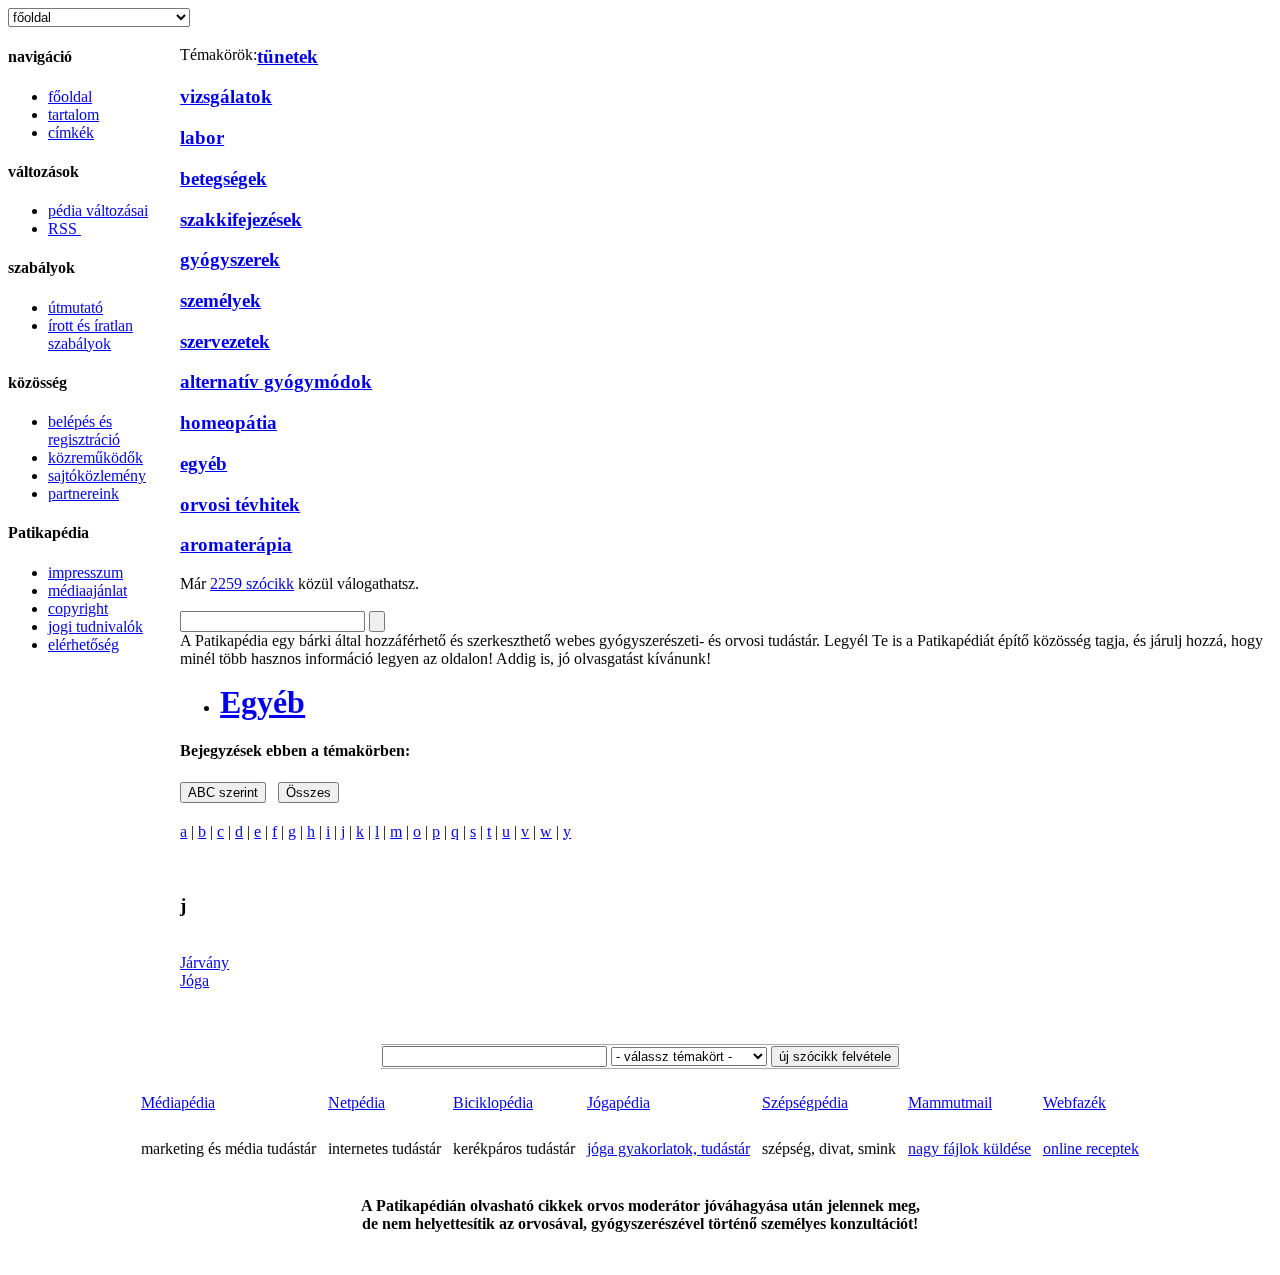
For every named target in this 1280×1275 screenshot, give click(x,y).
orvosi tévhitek (240, 504)
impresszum (85, 572)
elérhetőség (83, 644)
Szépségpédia (805, 1102)
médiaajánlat (87, 590)
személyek (220, 300)
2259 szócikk (252, 583)
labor (202, 137)
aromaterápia (236, 544)
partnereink (83, 493)
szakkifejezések (241, 219)
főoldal (70, 96)
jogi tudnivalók (95, 626)
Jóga (194, 980)
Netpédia (356, 1102)
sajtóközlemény (97, 475)
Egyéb (262, 702)
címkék (71, 132)
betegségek (223, 178)
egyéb (203, 463)
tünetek (287, 56)
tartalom (73, 114)
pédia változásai (98, 210)
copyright (78, 608)
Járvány (204, 962)
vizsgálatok (226, 96)
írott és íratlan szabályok (90, 334)
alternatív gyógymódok (276, 381)
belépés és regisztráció (84, 430)
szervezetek (225, 341)
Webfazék (1074, 1102)
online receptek (1091, 1148)
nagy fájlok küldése (969, 1148)
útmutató (75, 307)
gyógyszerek (230, 259)
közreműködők (95, 457)
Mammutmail (950, 1102)
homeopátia (228, 422)
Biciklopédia (493, 1102)
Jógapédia (618, 1102)
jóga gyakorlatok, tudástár (668, 1148)
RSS (64, 228)
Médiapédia (178, 1102)
